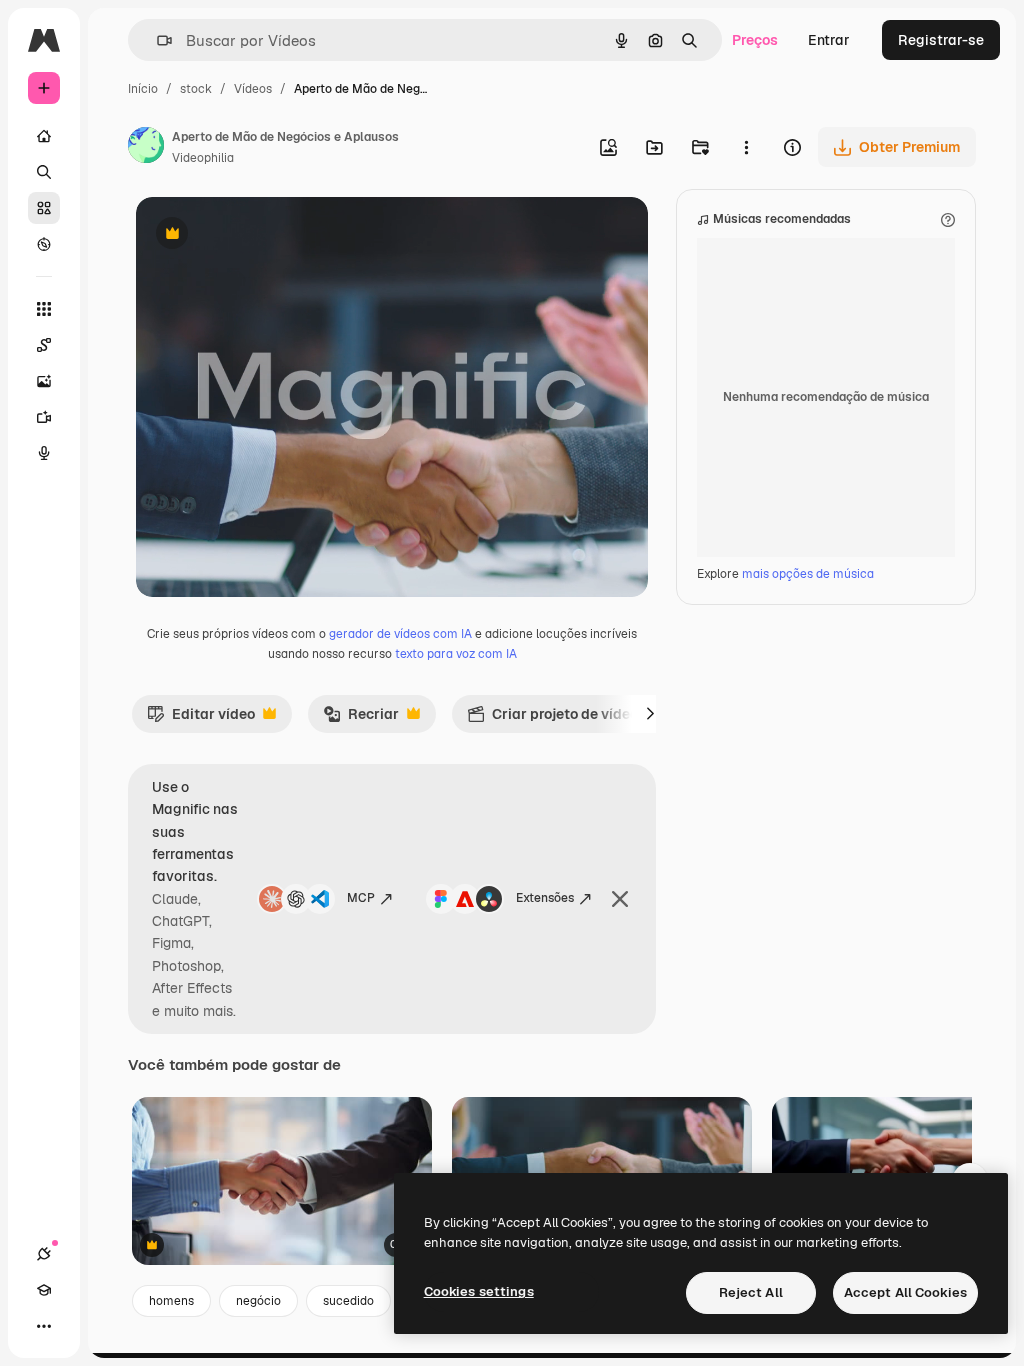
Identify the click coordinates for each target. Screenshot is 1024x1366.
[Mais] (44, 1326)
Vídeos (253, 89)
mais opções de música (808, 574)
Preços (755, 40)
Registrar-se (941, 40)
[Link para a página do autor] (146, 148)
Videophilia (203, 158)
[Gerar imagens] (44, 381)
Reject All (751, 1292)
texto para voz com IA (456, 654)
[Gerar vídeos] (44, 417)
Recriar (361, 719)
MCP (361, 898)
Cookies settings (479, 1291)
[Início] (44, 136)
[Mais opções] (746, 147)
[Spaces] (44, 345)
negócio (258, 1301)
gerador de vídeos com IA (400, 634)
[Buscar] (44, 172)
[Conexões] (44, 1254)
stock (196, 89)
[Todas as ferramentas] (44, 309)
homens (171, 1301)
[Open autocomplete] (156, 40)
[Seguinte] (650, 714)
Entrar (829, 40)
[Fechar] (620, 899)
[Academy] (44, 1290)
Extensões (545, 898)
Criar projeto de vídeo (552, 719)
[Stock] (44, 208)
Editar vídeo (201, 719)
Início (143, 89)
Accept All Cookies (905, 1292)
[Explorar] (44, 244)
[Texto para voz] (44, 453)
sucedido (348, 1301)
